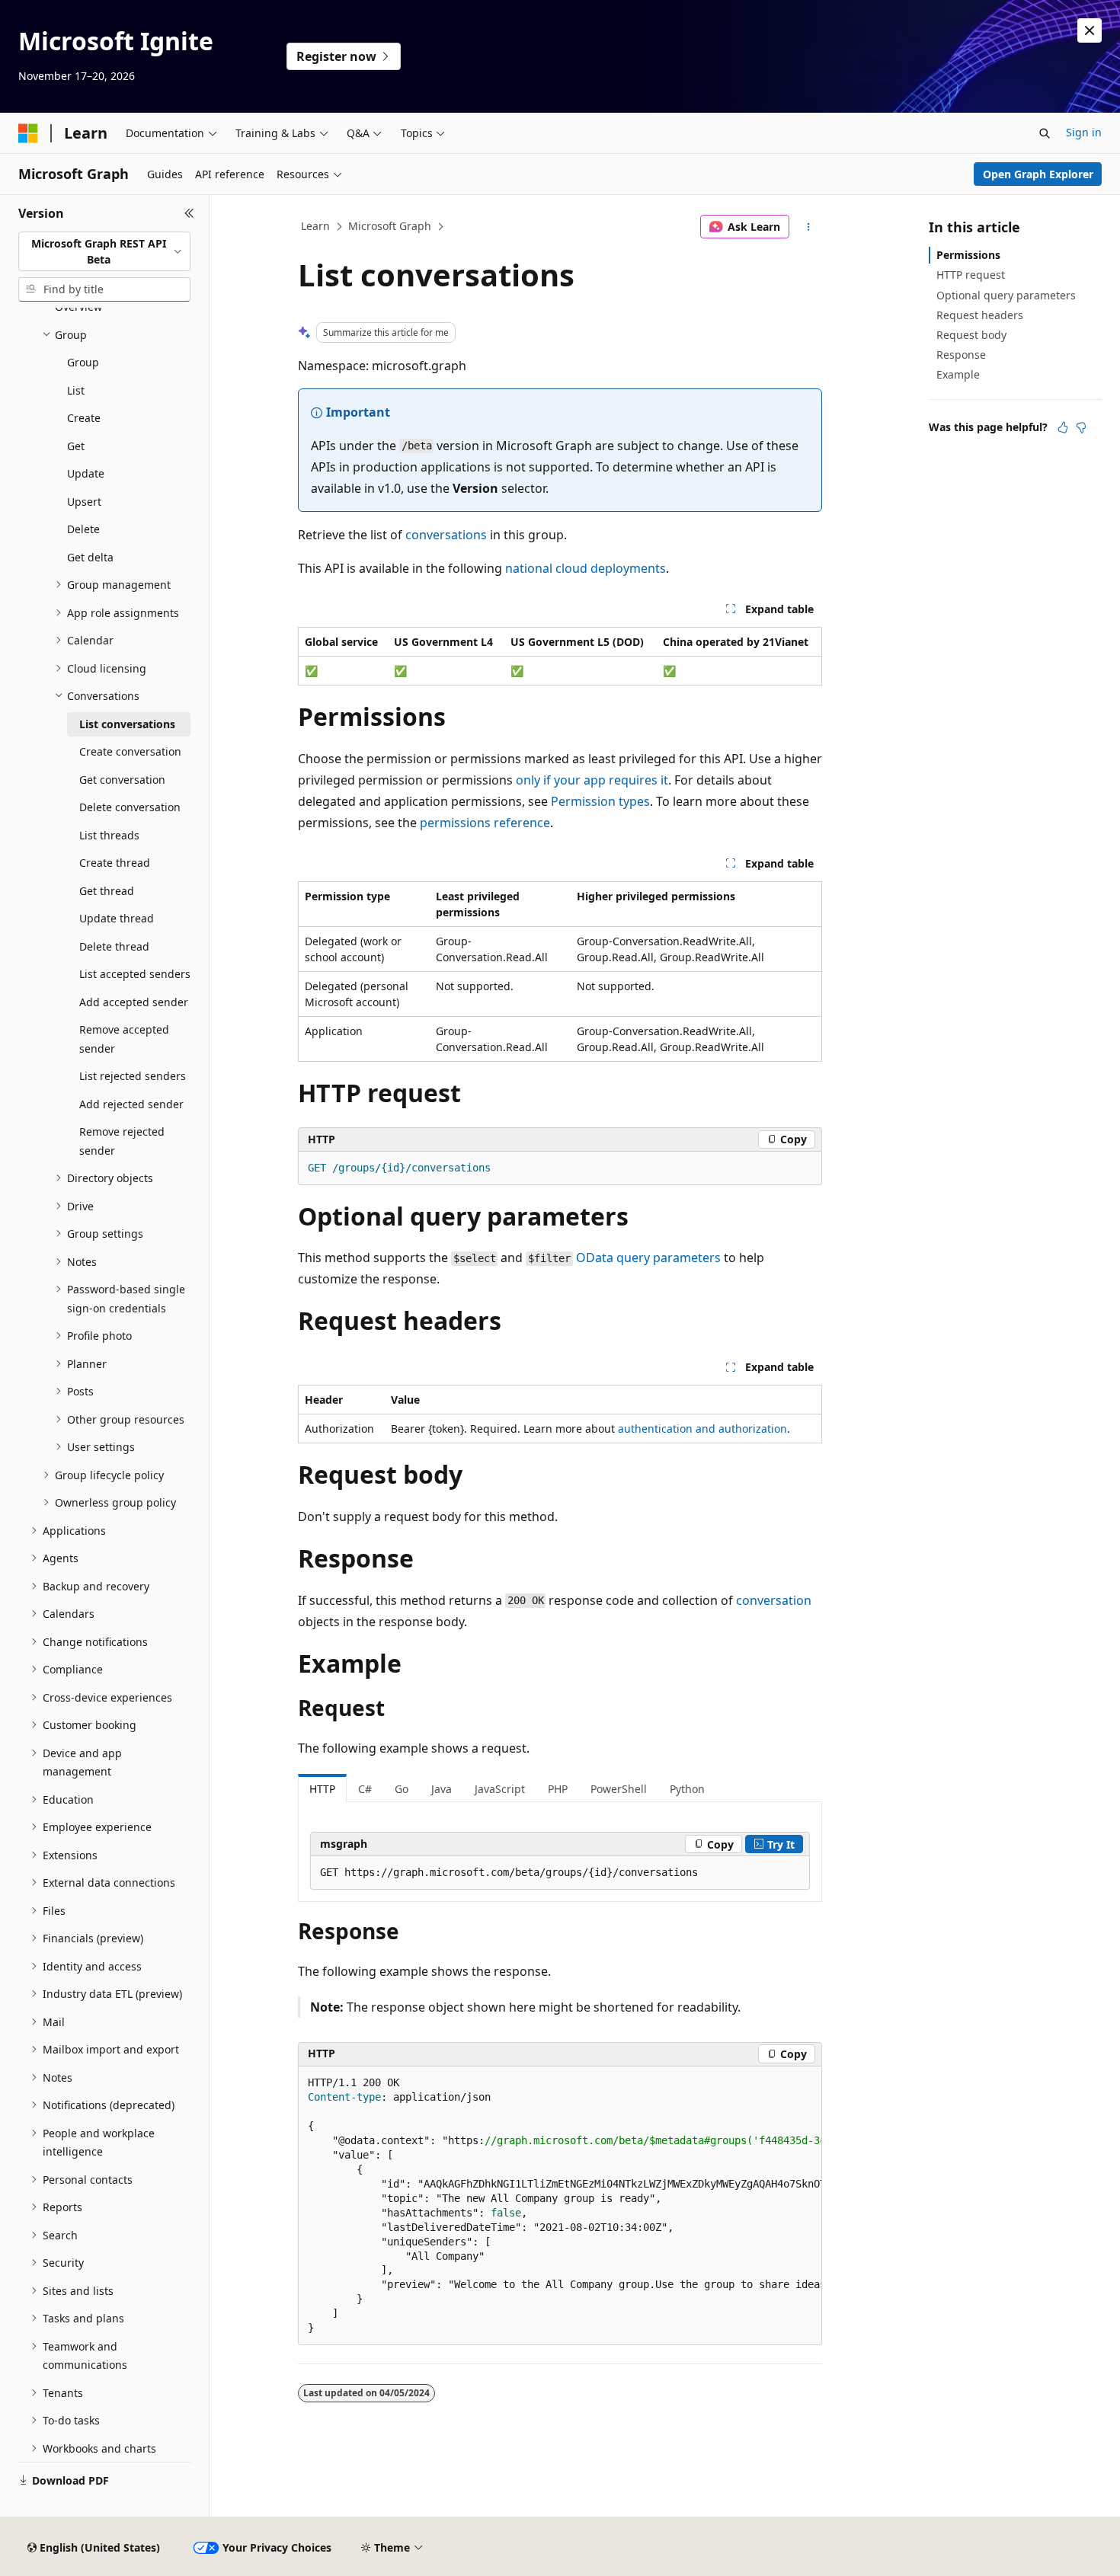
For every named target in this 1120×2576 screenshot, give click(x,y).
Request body (971, 335)
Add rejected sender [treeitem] (131, 1104)
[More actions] (809, 227)
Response (961, 355)
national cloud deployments (586, 568)
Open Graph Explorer (1038, 174)
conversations (446, 535)
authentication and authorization (702, 1429)
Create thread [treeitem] (115, 863)
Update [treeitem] (86, 473)
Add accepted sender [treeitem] (134, 1002)
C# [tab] (365, 1789)
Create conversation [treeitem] (130, 751)
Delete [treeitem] (83, 529)
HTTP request (971, 275)
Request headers (980, 315)
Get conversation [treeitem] (122, 780)
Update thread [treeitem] (117, 918)
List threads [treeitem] (109, 835)
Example (958, 374)
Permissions (968, 255)
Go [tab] (402, 1789)
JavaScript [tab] (500, 1789)
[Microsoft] (28, 133)
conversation (774, 1600)
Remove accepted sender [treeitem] (124, 1039)
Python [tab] (687, 1789)
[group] (560, 2206)
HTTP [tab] (322, 1789)
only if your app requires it (592, 780)
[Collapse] (189, 213)
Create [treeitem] (84, 418)
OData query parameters (648, 1258)
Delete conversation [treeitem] (130, 807)
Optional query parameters (1006, 295)
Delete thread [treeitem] (114, 946)
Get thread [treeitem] (107, 891)
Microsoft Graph (390, 226)
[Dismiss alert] (1090, 30)
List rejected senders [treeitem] (133, 1076)
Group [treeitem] (83, 362)
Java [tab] (442, 1789)
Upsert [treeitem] (84, 502)
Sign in (1084, 132)
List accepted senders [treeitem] (135, 974)
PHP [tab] (558, 1789)
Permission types (600, 801)
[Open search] (1045, 133)
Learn (315, 226)
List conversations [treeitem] (127, 724)
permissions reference (485, 823)
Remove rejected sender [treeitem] (122, 1141)
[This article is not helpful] (1081, 427)
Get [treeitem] (76, 446)
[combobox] (104, 252)
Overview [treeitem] (78, 307)
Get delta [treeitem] (90, 557)
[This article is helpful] (1063, 427)
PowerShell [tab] (619, 1789)
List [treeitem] (76, 390)
